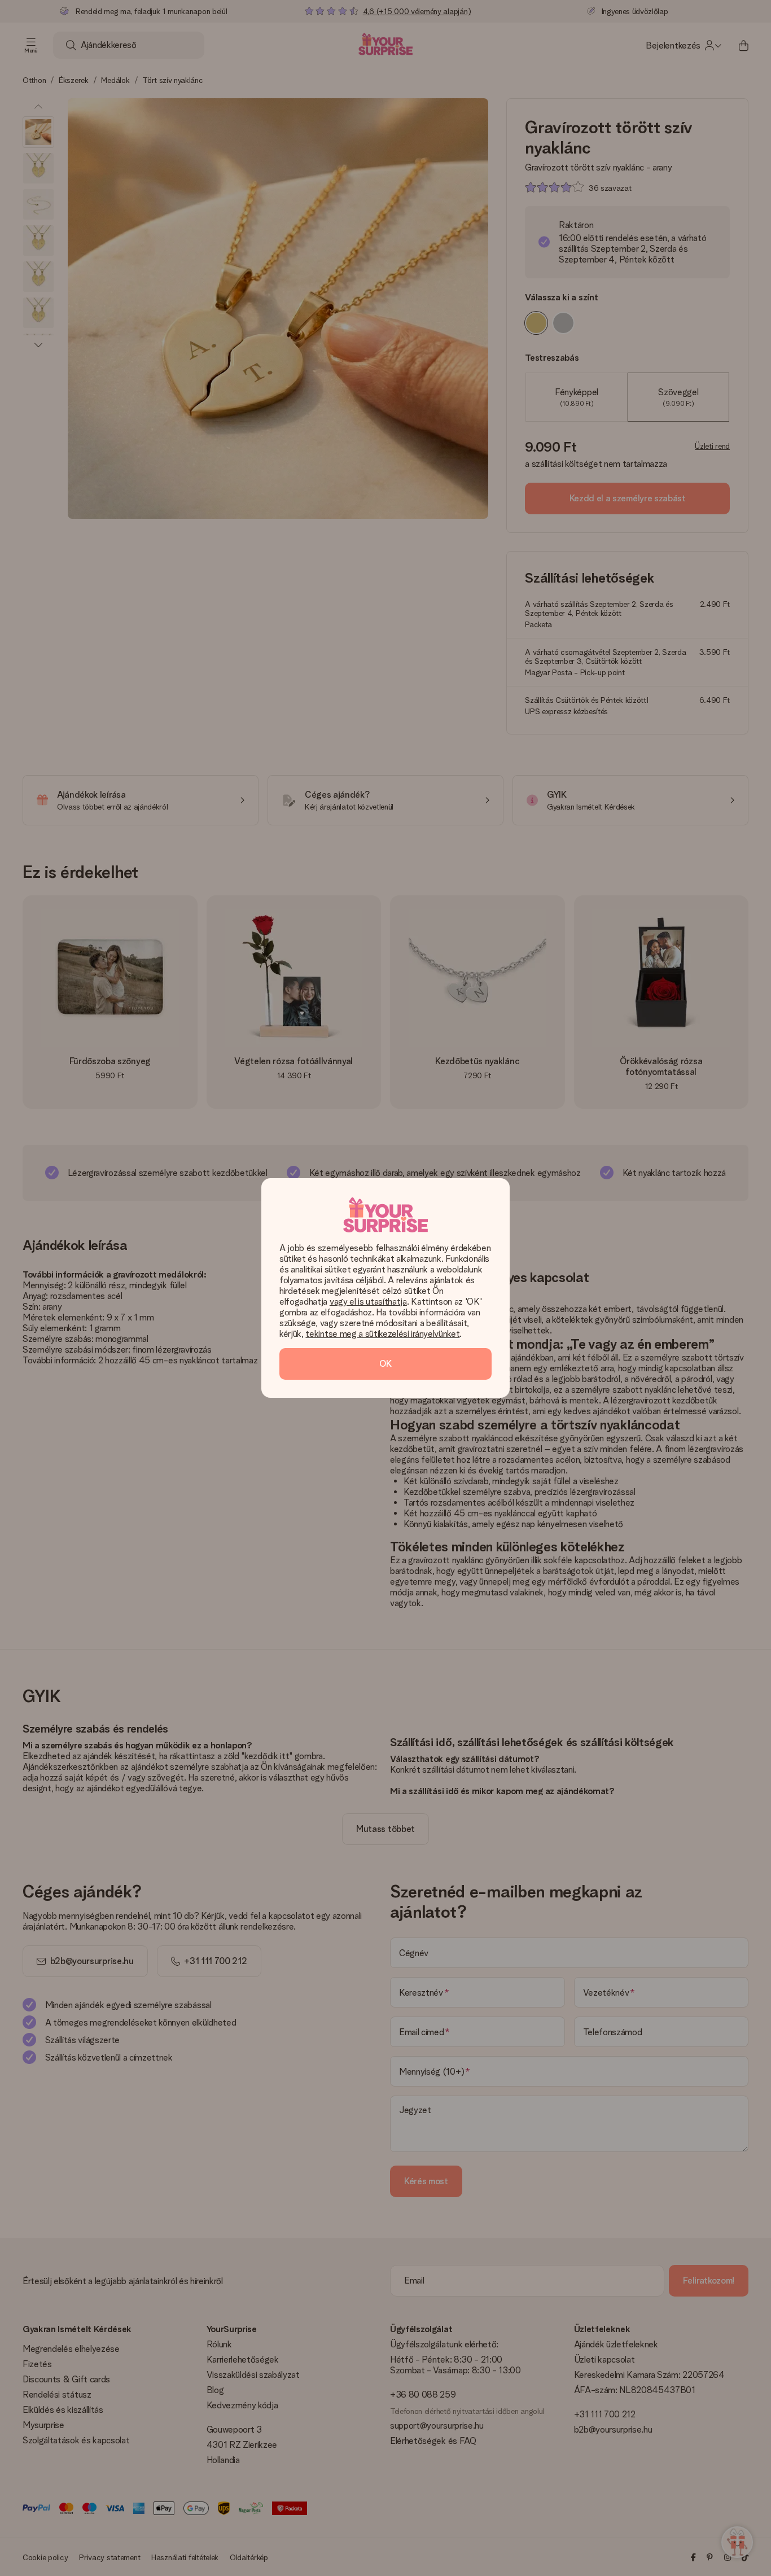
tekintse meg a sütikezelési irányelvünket (382, 1334)
